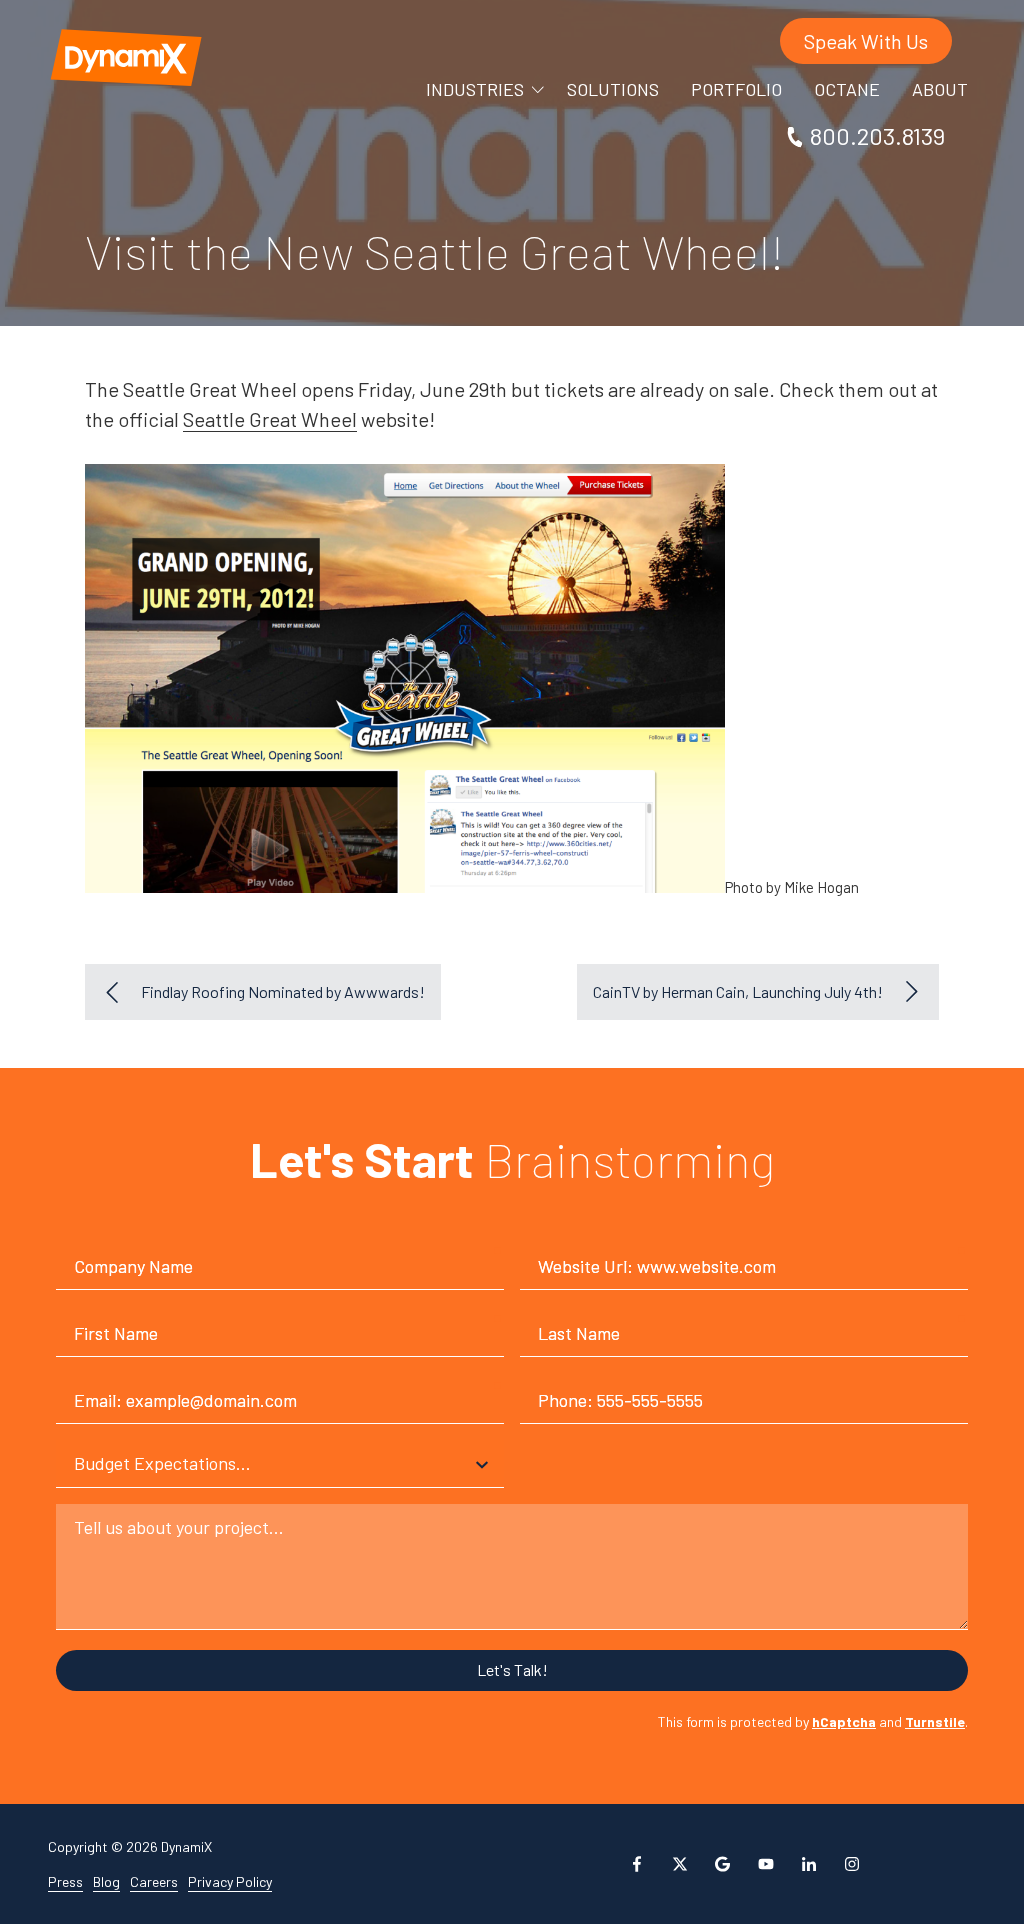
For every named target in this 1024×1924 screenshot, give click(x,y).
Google (723, 1864)
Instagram (852, 1864)
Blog (106, 1881)
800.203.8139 (877, 135)
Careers (154, 1881)
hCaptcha (844, 1721)
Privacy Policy (230, 1881)
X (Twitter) (680, 1864)
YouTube (766, 1864)
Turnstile (935, 1721)
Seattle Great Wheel (270, 419)
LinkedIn (809, 1864)
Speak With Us (866, 41)
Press (65, 1881)
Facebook (637, 1864)
